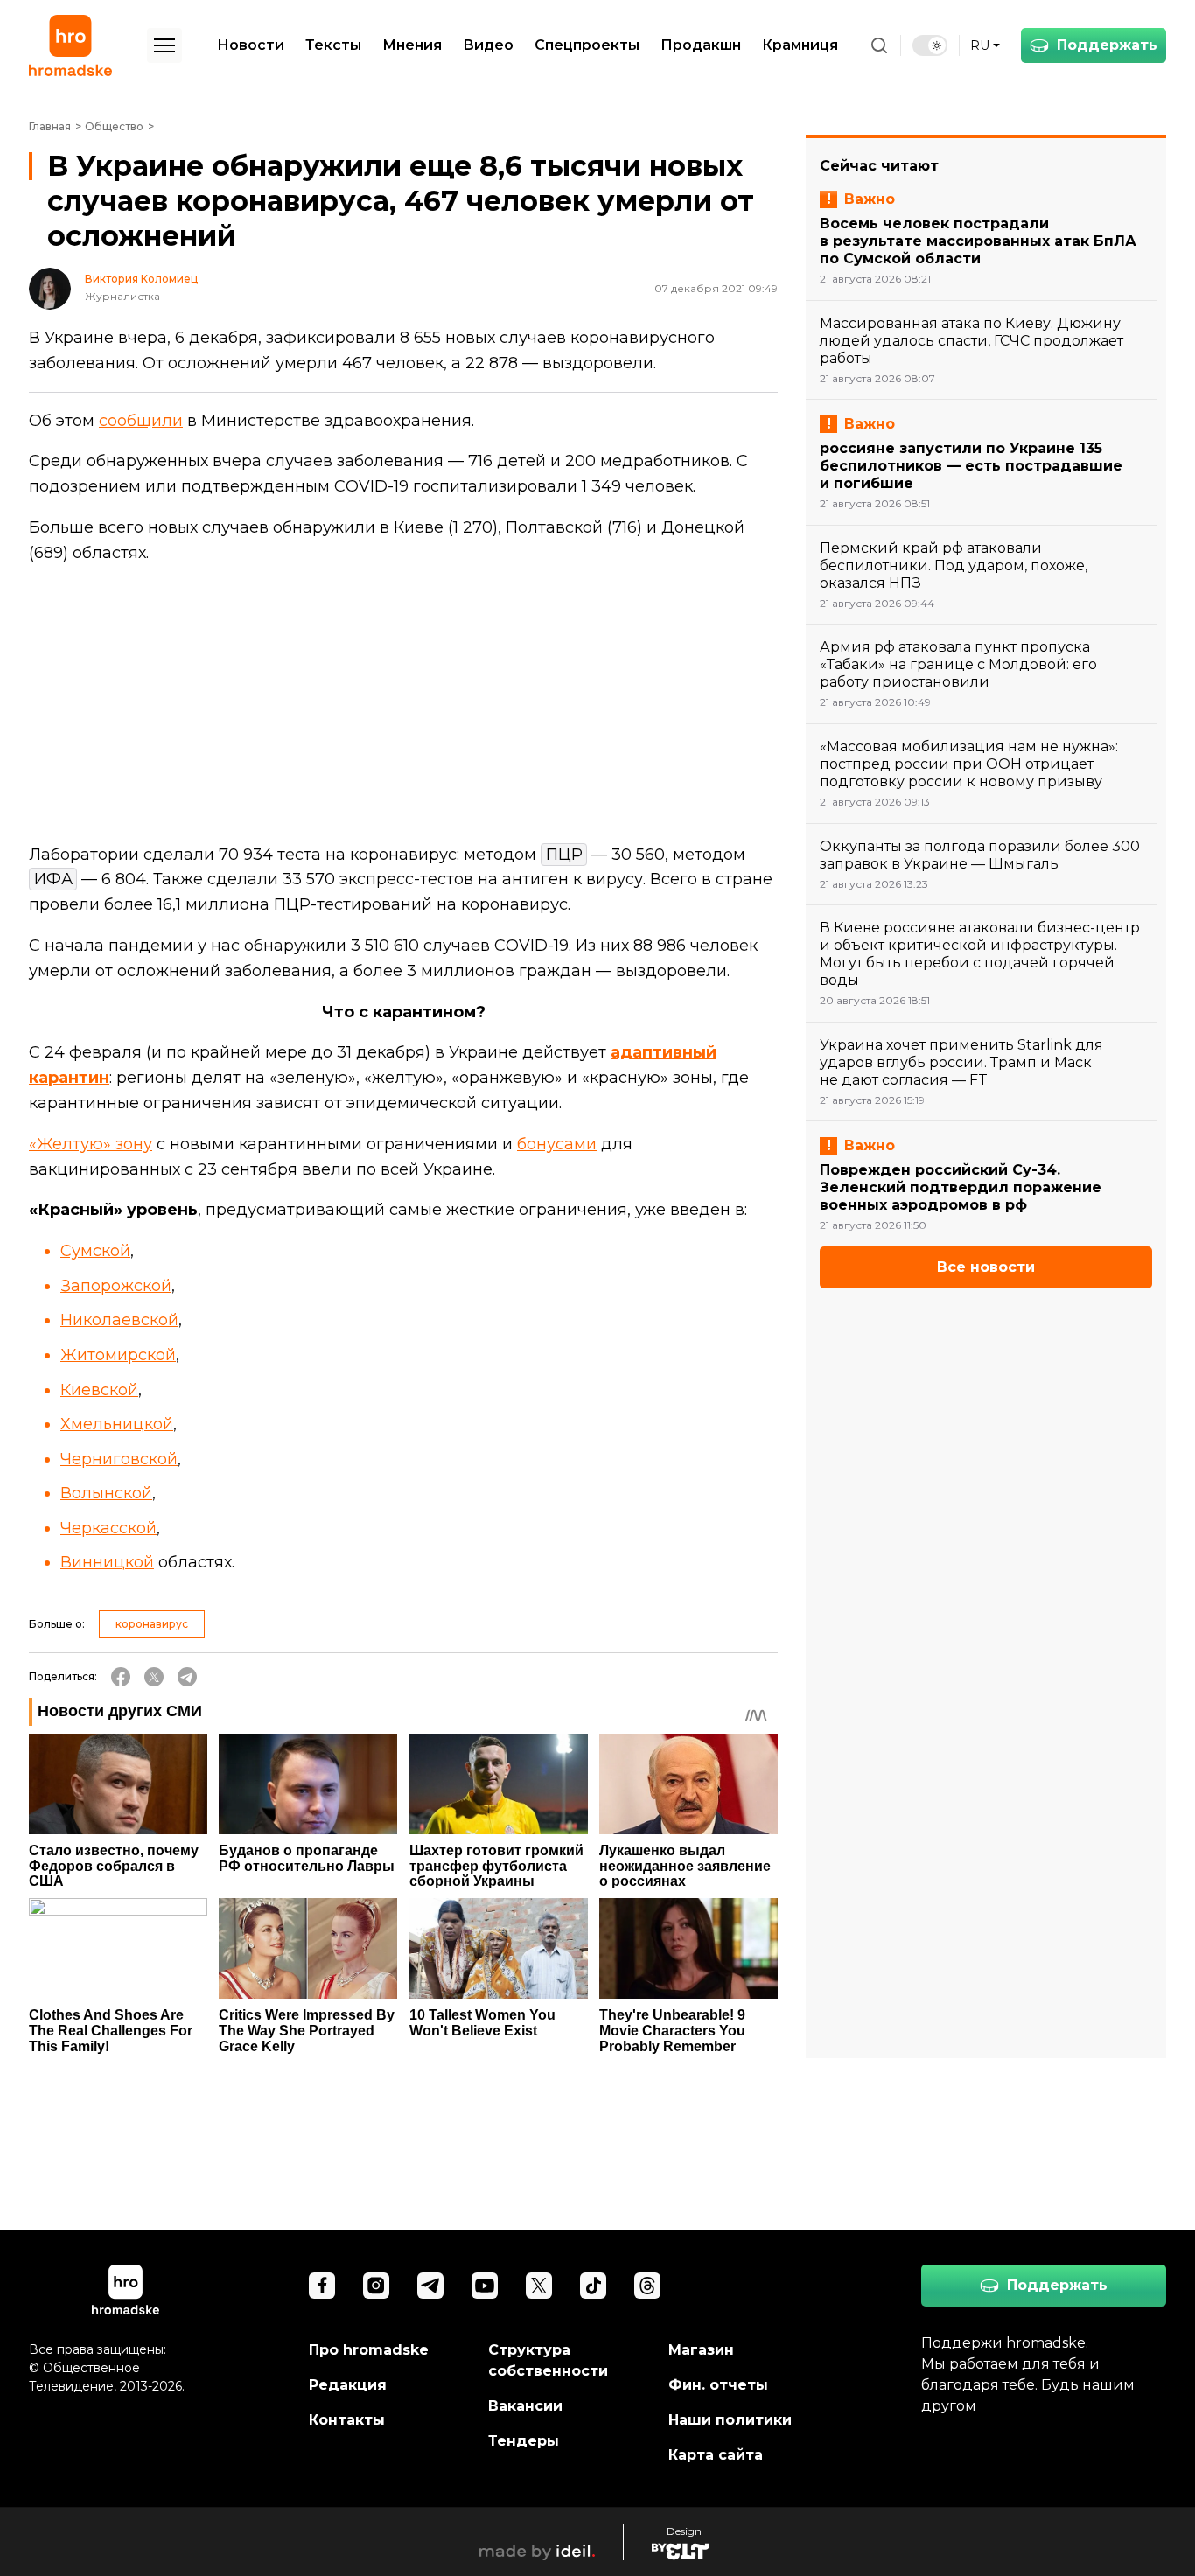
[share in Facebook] (121, 1677)
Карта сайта (716, 2455)
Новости (251, 45)
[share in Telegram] (187, 1677)
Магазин (701, 2350)
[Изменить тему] (930, 45)
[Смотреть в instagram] (376, 2286)
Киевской (99, 1390)
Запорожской (116, 1286)
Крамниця (800, 45)
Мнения (412, 45)
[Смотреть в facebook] (322, 2286)
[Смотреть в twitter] (539, 2286)
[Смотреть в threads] (647, 2286)
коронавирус (152, 1624)
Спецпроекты (587, 45)
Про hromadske (369, 2350)
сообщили (141, 421)
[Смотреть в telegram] (430, 2286)
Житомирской (118, 1355)
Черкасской (108, 1528)
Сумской (95, 1251)
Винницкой (107, 1562)
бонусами (557, 1144)
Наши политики (730, 2420)
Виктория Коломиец (141, 279)
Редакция (348, 2385)
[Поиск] (879, 45)
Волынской (106, 1493)
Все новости (986, 1267)
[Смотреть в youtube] (485, 2286)
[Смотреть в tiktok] (593, 2286)
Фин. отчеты (718, 2385)
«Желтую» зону (91, 1144)
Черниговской (119, 1459)
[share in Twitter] (154, 1677)
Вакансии (525, 2406)
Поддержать (1107, 45)
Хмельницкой (117, 1424)
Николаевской (119, 1320)
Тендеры (524, 2441)
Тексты (333, 45)
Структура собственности (548, 2360)
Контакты (347, 2420)
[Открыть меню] (164, 45)
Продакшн (701, 45)
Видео (488, 45)
